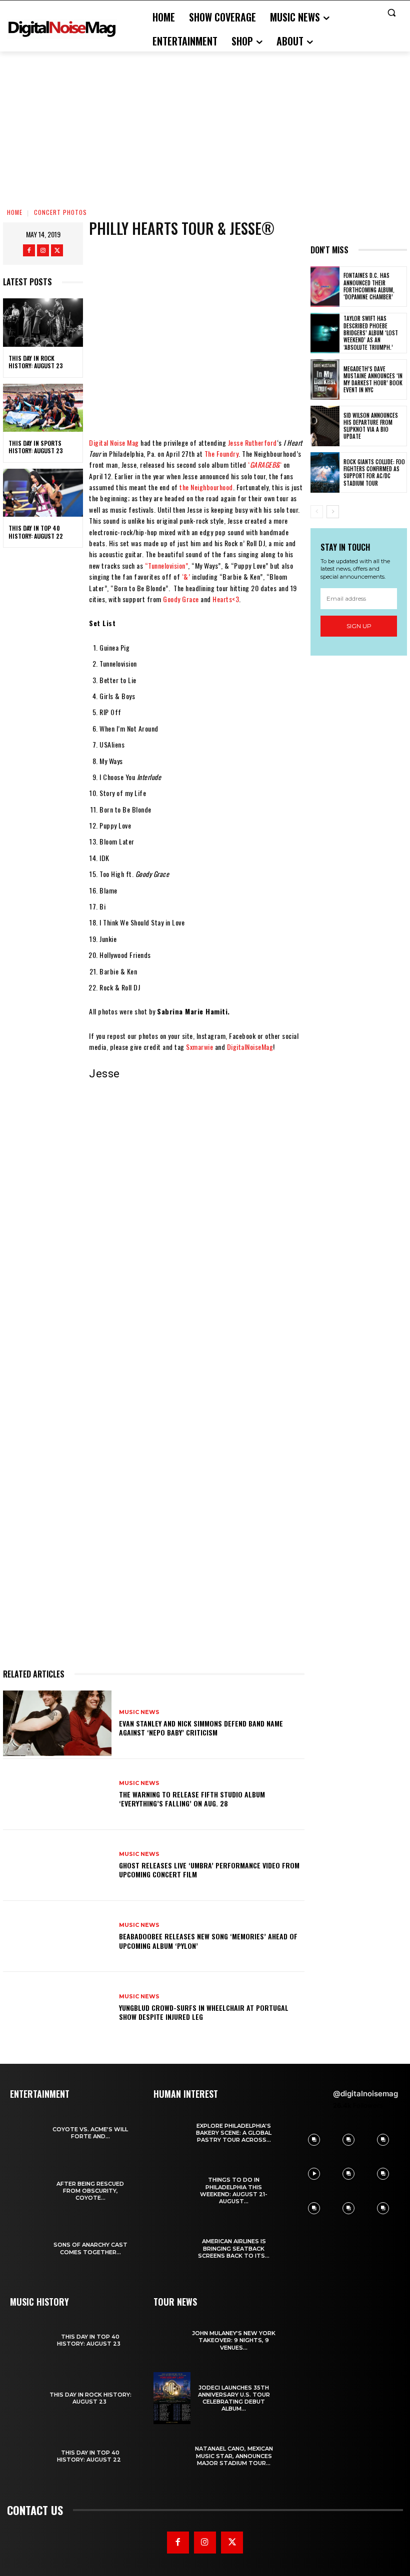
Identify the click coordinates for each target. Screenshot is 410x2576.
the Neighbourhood (206, 487)
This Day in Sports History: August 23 (36, 447)
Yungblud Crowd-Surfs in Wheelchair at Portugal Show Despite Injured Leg (204, 2012)
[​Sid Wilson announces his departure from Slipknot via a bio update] (325, 426)
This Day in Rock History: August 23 (36, 362)
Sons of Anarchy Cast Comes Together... (90, 2248)
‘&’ (186, 576)
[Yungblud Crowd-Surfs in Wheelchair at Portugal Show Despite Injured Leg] (57, 2007)
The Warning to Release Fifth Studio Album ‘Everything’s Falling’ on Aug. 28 (192, 1799)
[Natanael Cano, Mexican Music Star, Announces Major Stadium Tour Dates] (172, 2456)
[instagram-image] (314, 2140)
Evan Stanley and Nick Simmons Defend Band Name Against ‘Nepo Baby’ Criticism (201, 1728)
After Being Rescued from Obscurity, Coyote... (90, 2191)
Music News (139, 1712)
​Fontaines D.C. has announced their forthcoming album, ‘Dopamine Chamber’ (370, 286)
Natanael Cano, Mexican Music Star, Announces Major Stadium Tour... (234, 2456)
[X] (57, 250)
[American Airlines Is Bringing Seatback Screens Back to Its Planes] (172, 2249)
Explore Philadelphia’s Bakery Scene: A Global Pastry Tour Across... (234, 2133)
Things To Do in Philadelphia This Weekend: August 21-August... (234, 2190)
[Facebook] (29, 250)
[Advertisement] (205, 126)
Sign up (359, 626)
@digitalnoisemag (365, 2094)
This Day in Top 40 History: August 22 (37, 532)
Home (15, 212)
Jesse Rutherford (252, 442)
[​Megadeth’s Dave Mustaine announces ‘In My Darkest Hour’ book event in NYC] (325, 380)
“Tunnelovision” (167, 565)
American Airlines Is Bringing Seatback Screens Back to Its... (234, 2248)
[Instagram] (43, 250)
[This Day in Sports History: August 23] (43, 408)
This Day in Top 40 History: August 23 (90, 2340)
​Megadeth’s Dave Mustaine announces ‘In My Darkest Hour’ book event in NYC (373, 380)
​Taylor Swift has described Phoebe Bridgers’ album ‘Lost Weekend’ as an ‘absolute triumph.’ (371, 333)
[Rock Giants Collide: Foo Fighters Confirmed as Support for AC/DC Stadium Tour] (325, 472)
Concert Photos (60, 212)
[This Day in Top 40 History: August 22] (43, 493)
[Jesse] (125, 1116)
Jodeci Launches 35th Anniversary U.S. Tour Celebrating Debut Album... (234, 2398)
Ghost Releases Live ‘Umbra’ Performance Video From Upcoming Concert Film (209, 1870)
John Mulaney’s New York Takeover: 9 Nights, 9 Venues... (234, 2340)
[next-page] (333, 512)
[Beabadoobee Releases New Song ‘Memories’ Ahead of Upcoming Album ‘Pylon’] (57, 1936)
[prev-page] (317, 512)
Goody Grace (181, 599)
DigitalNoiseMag (250, 1047)
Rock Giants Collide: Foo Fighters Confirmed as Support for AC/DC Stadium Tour (374, 472)
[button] (391, 13)
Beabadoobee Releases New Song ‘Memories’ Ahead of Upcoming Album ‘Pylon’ (208, 1941)
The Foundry (222, 453)
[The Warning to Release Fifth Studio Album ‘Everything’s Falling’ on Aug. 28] (57, 1794)
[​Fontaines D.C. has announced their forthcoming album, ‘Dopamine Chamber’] (325, 287)
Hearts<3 (226, 599)
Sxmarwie (199, 1047)
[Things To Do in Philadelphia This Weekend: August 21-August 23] (172, 2191)
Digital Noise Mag (114, 442)
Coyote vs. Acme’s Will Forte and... (90, 2133)
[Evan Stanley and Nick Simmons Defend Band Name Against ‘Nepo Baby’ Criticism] (57, 1723)
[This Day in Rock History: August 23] (43, 322)
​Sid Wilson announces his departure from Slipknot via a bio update (371, 426)
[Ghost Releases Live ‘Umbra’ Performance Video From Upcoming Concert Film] (57, 1865)
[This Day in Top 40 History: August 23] (28, 2341)
